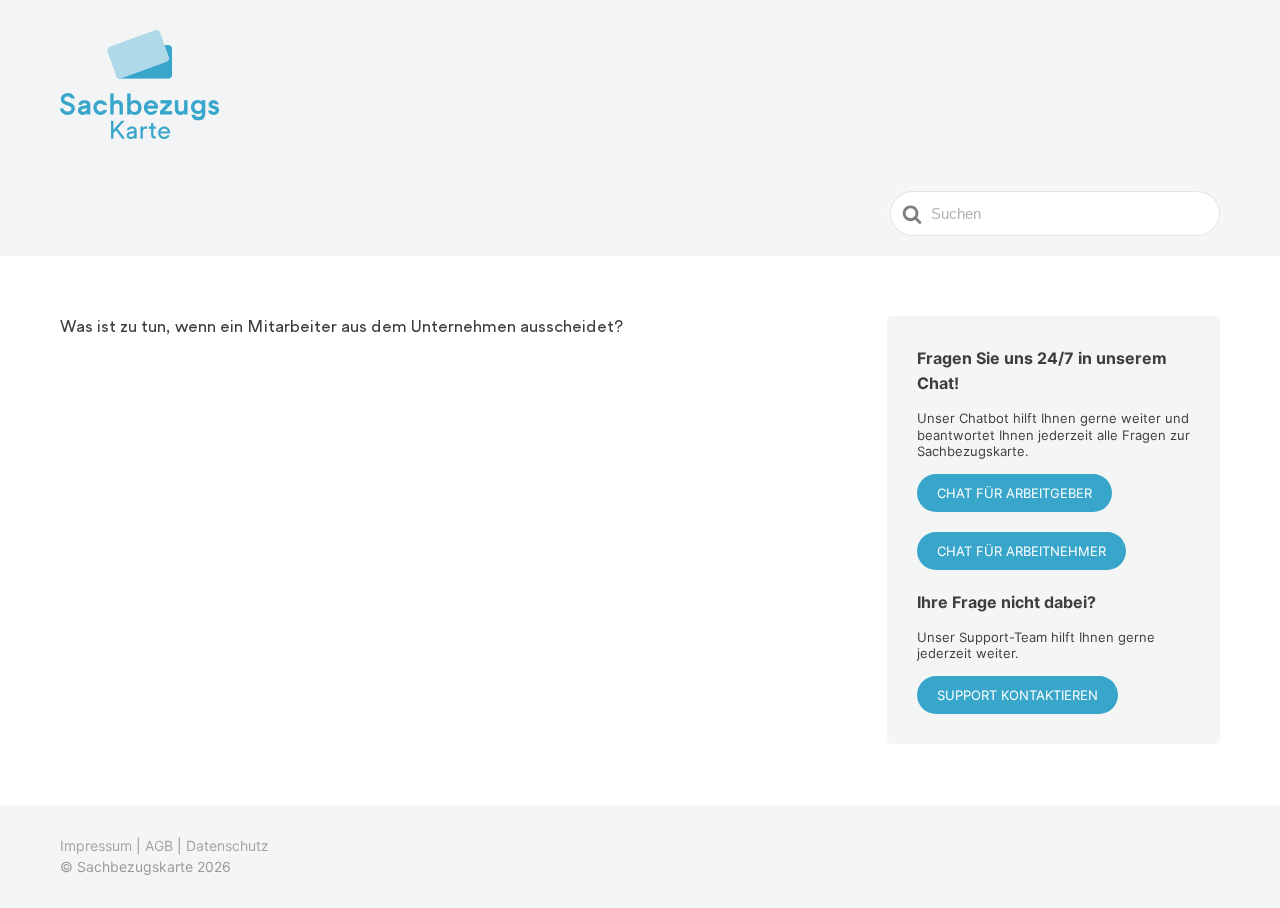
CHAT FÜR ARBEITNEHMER (1021, 551)
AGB (159, 845)
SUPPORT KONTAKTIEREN (1017, 695)
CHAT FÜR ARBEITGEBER (1014, 493)
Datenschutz (227, 845)
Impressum (96, 845)
